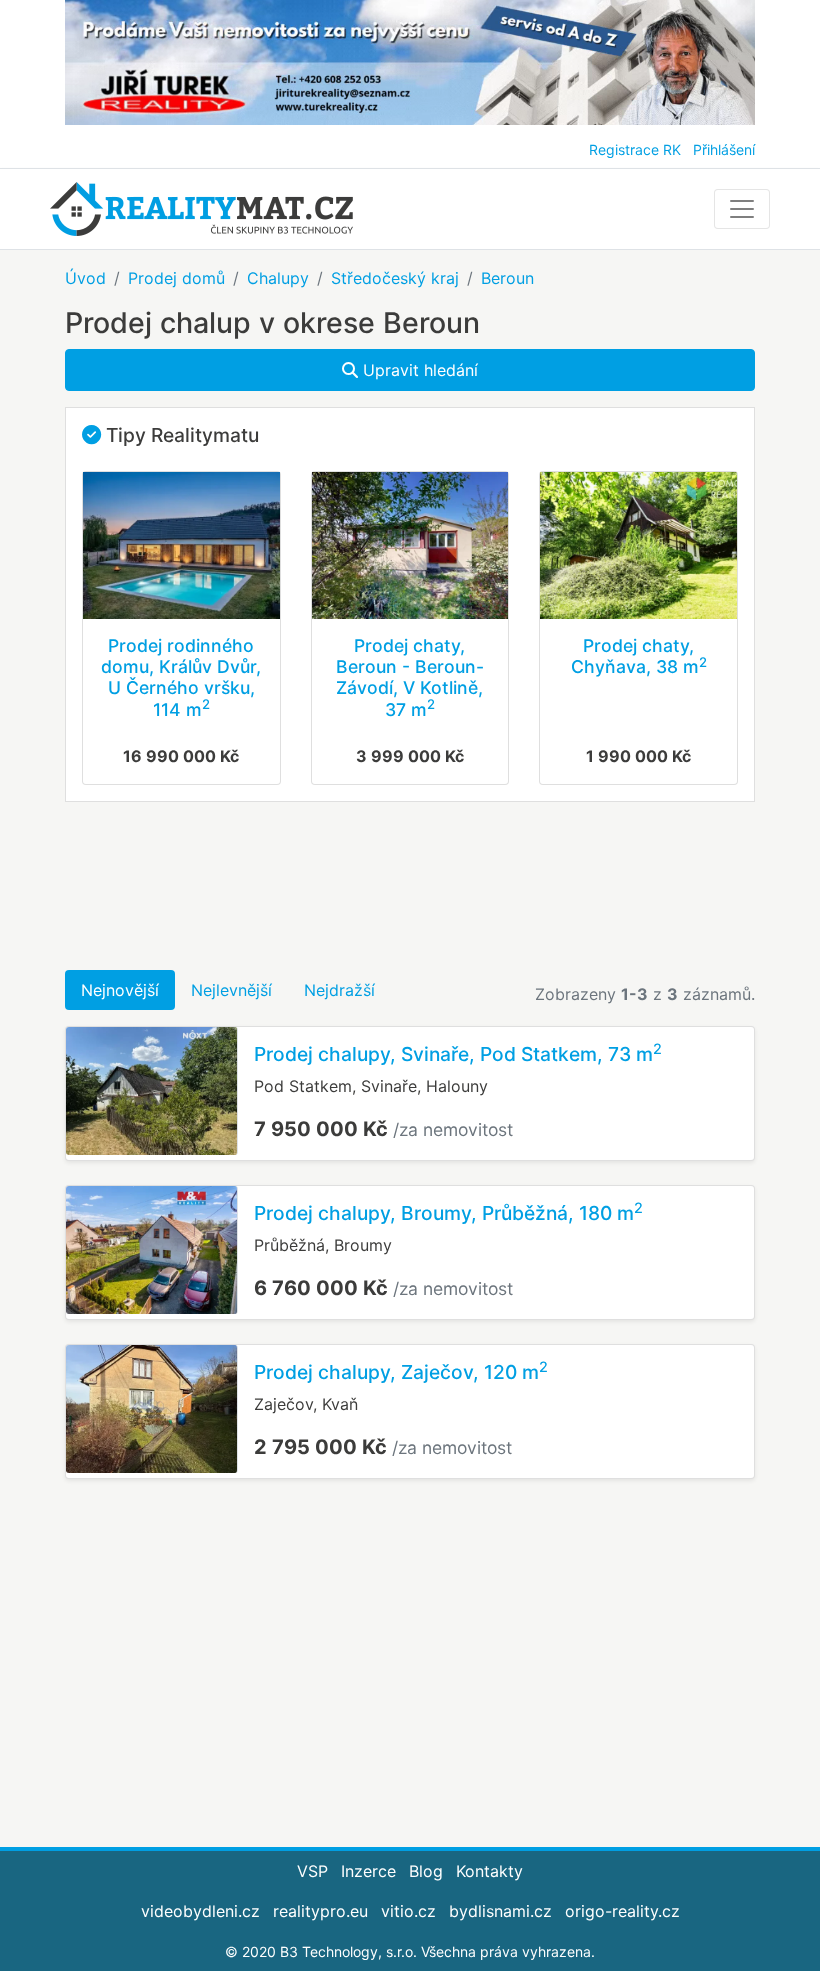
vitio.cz (408, 1911)
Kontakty (489, 1871)
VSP (312, 1871)
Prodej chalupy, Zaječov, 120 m (401, 1372)
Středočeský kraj (395, 278)
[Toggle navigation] (742, 209)
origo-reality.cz (622, 1911)
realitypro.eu (320, 1911)
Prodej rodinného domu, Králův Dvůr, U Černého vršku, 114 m (181, 677)
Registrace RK (635, 149)
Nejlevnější (231, 990)
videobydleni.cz (200, 1911)
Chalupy (278, 278)
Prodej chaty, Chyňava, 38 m (639, 656)
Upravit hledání (418, 370)
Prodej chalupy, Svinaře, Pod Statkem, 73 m (458, 1054)
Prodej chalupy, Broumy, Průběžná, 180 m (448, 1213)
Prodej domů (176, 278)
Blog (426, 1871)
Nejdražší (339, 990)
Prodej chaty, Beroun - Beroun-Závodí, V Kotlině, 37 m (410, 677)
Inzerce (368, 1871)
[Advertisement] (410, 886)
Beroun (507, 278)
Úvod (85, 278)
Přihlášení (724, 149)
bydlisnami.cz (500, 1911)
